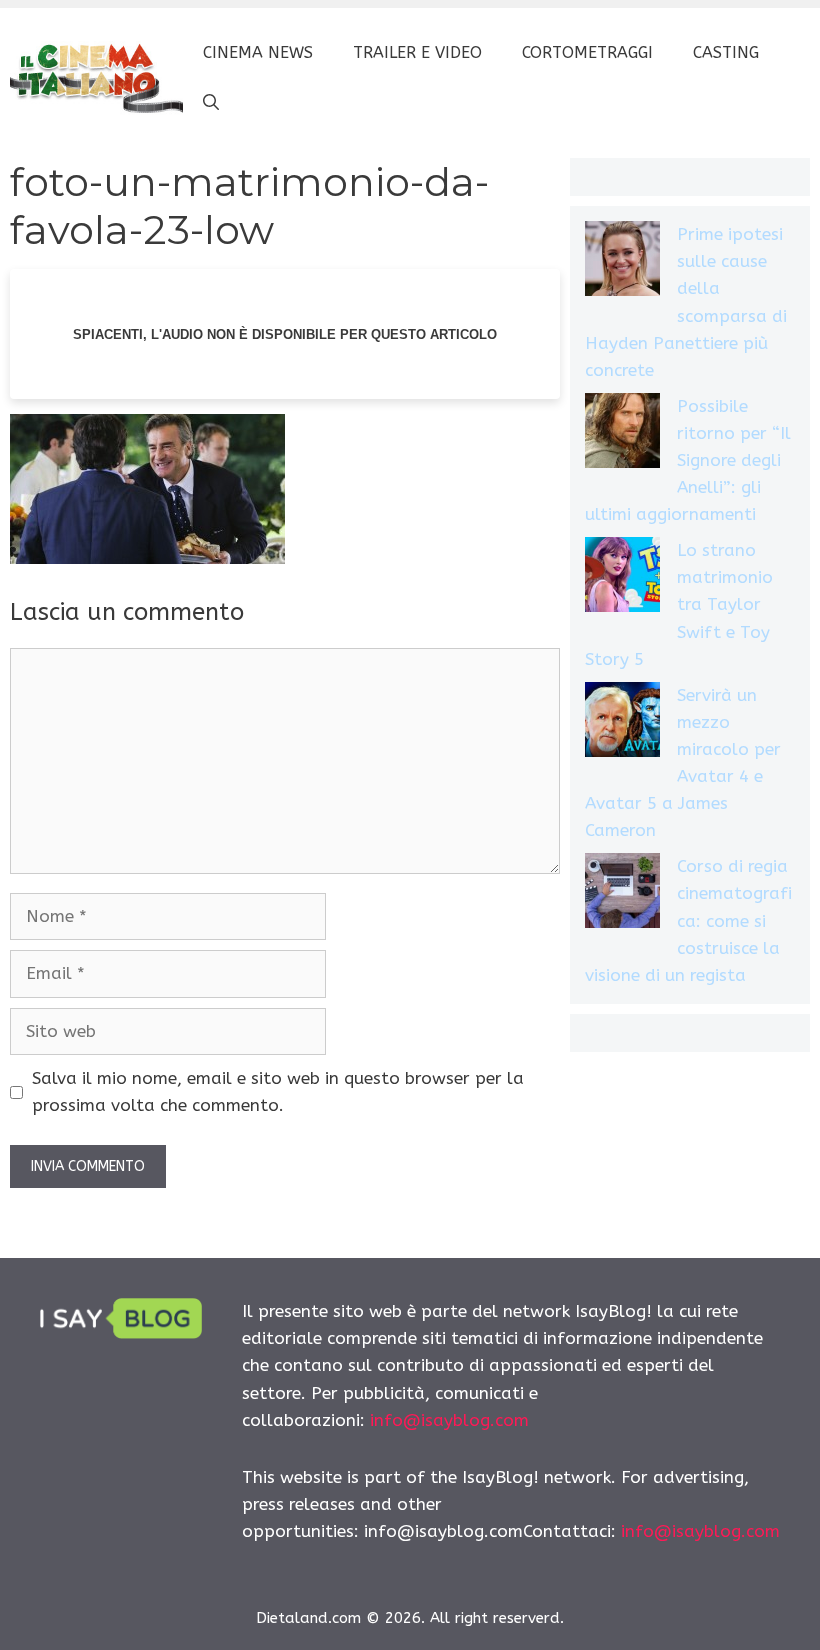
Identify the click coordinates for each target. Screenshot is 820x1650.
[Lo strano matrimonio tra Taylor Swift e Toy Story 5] (622, 578)
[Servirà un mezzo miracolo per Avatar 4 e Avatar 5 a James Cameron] (622, 723)
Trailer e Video (417, 52)
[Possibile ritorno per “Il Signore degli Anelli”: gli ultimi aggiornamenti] (622, 434)
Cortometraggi (587, 52)
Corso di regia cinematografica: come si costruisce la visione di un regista (688, 920)
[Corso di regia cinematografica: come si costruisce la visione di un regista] (622, 894)
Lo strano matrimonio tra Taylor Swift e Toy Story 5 (679, 604)
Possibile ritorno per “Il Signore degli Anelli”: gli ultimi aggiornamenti (688, 460)
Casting (726, 52)
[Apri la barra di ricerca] (211, 103)
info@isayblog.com (449, 1420)
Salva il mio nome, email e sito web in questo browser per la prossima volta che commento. (278, 1091)
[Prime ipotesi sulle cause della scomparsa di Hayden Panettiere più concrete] (622, 262)
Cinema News (258, 52)
